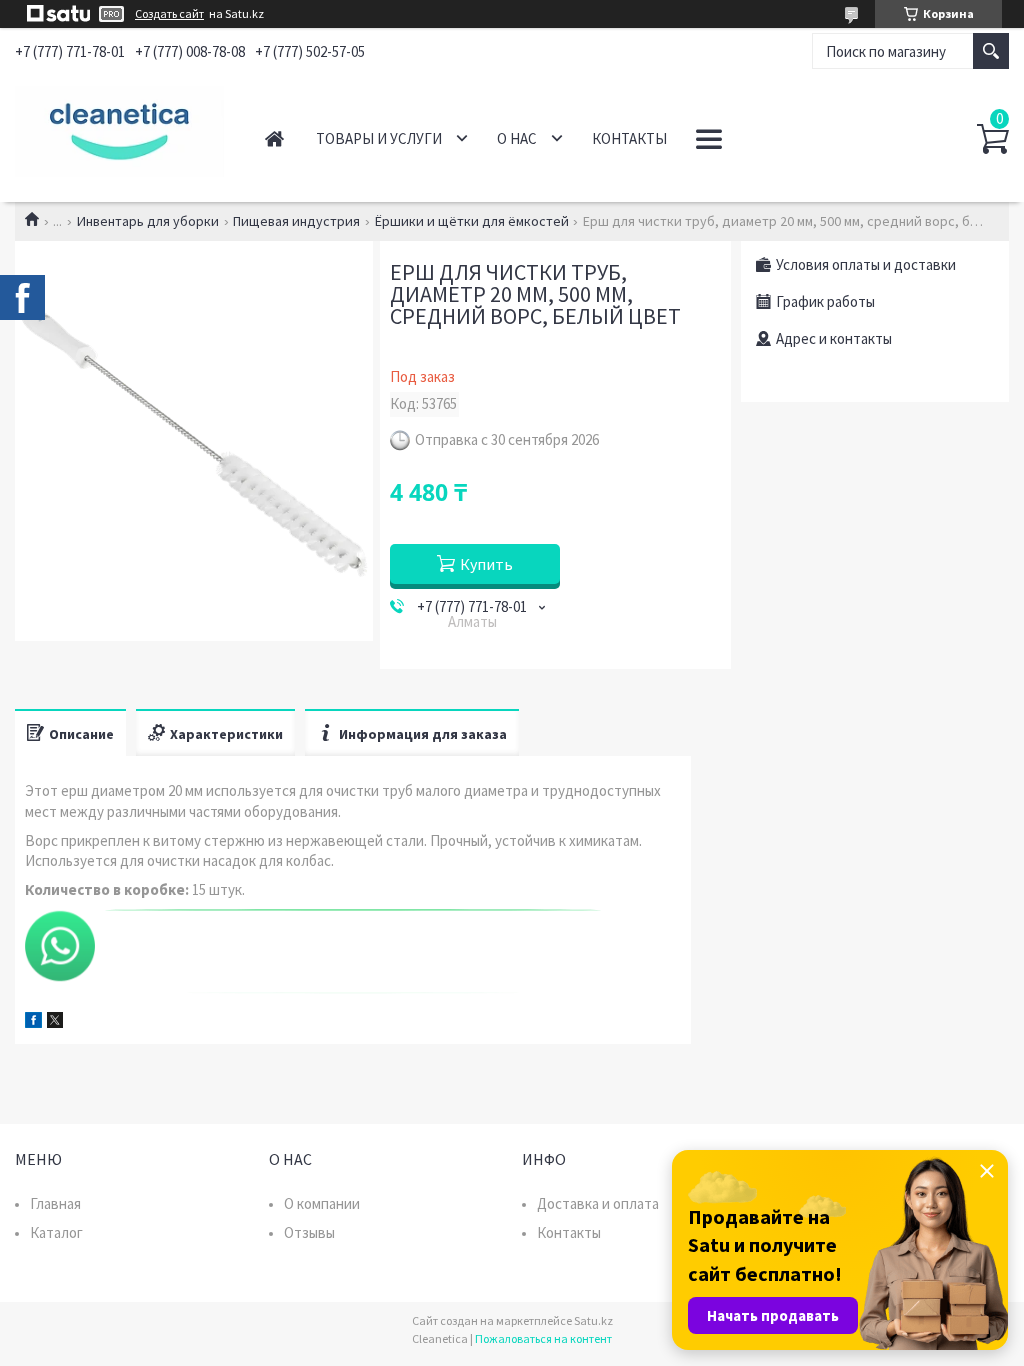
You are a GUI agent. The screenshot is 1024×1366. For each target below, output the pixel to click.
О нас (517, 138)
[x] (55, 1022)
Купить (486, 564)
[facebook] (33, 1022)
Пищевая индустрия (296, 221)
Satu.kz (593, 1320)
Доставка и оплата (598, 1203)
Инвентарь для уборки (148, 221)
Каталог (56, 1232)
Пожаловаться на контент (543, 1338)
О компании (322, 1203)
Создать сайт (169, 14)
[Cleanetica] (119, 128)
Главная (274, 138)
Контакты (629, 138)
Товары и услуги (379, 138)
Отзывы (309, 1232)
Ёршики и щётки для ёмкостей (472, 221)
